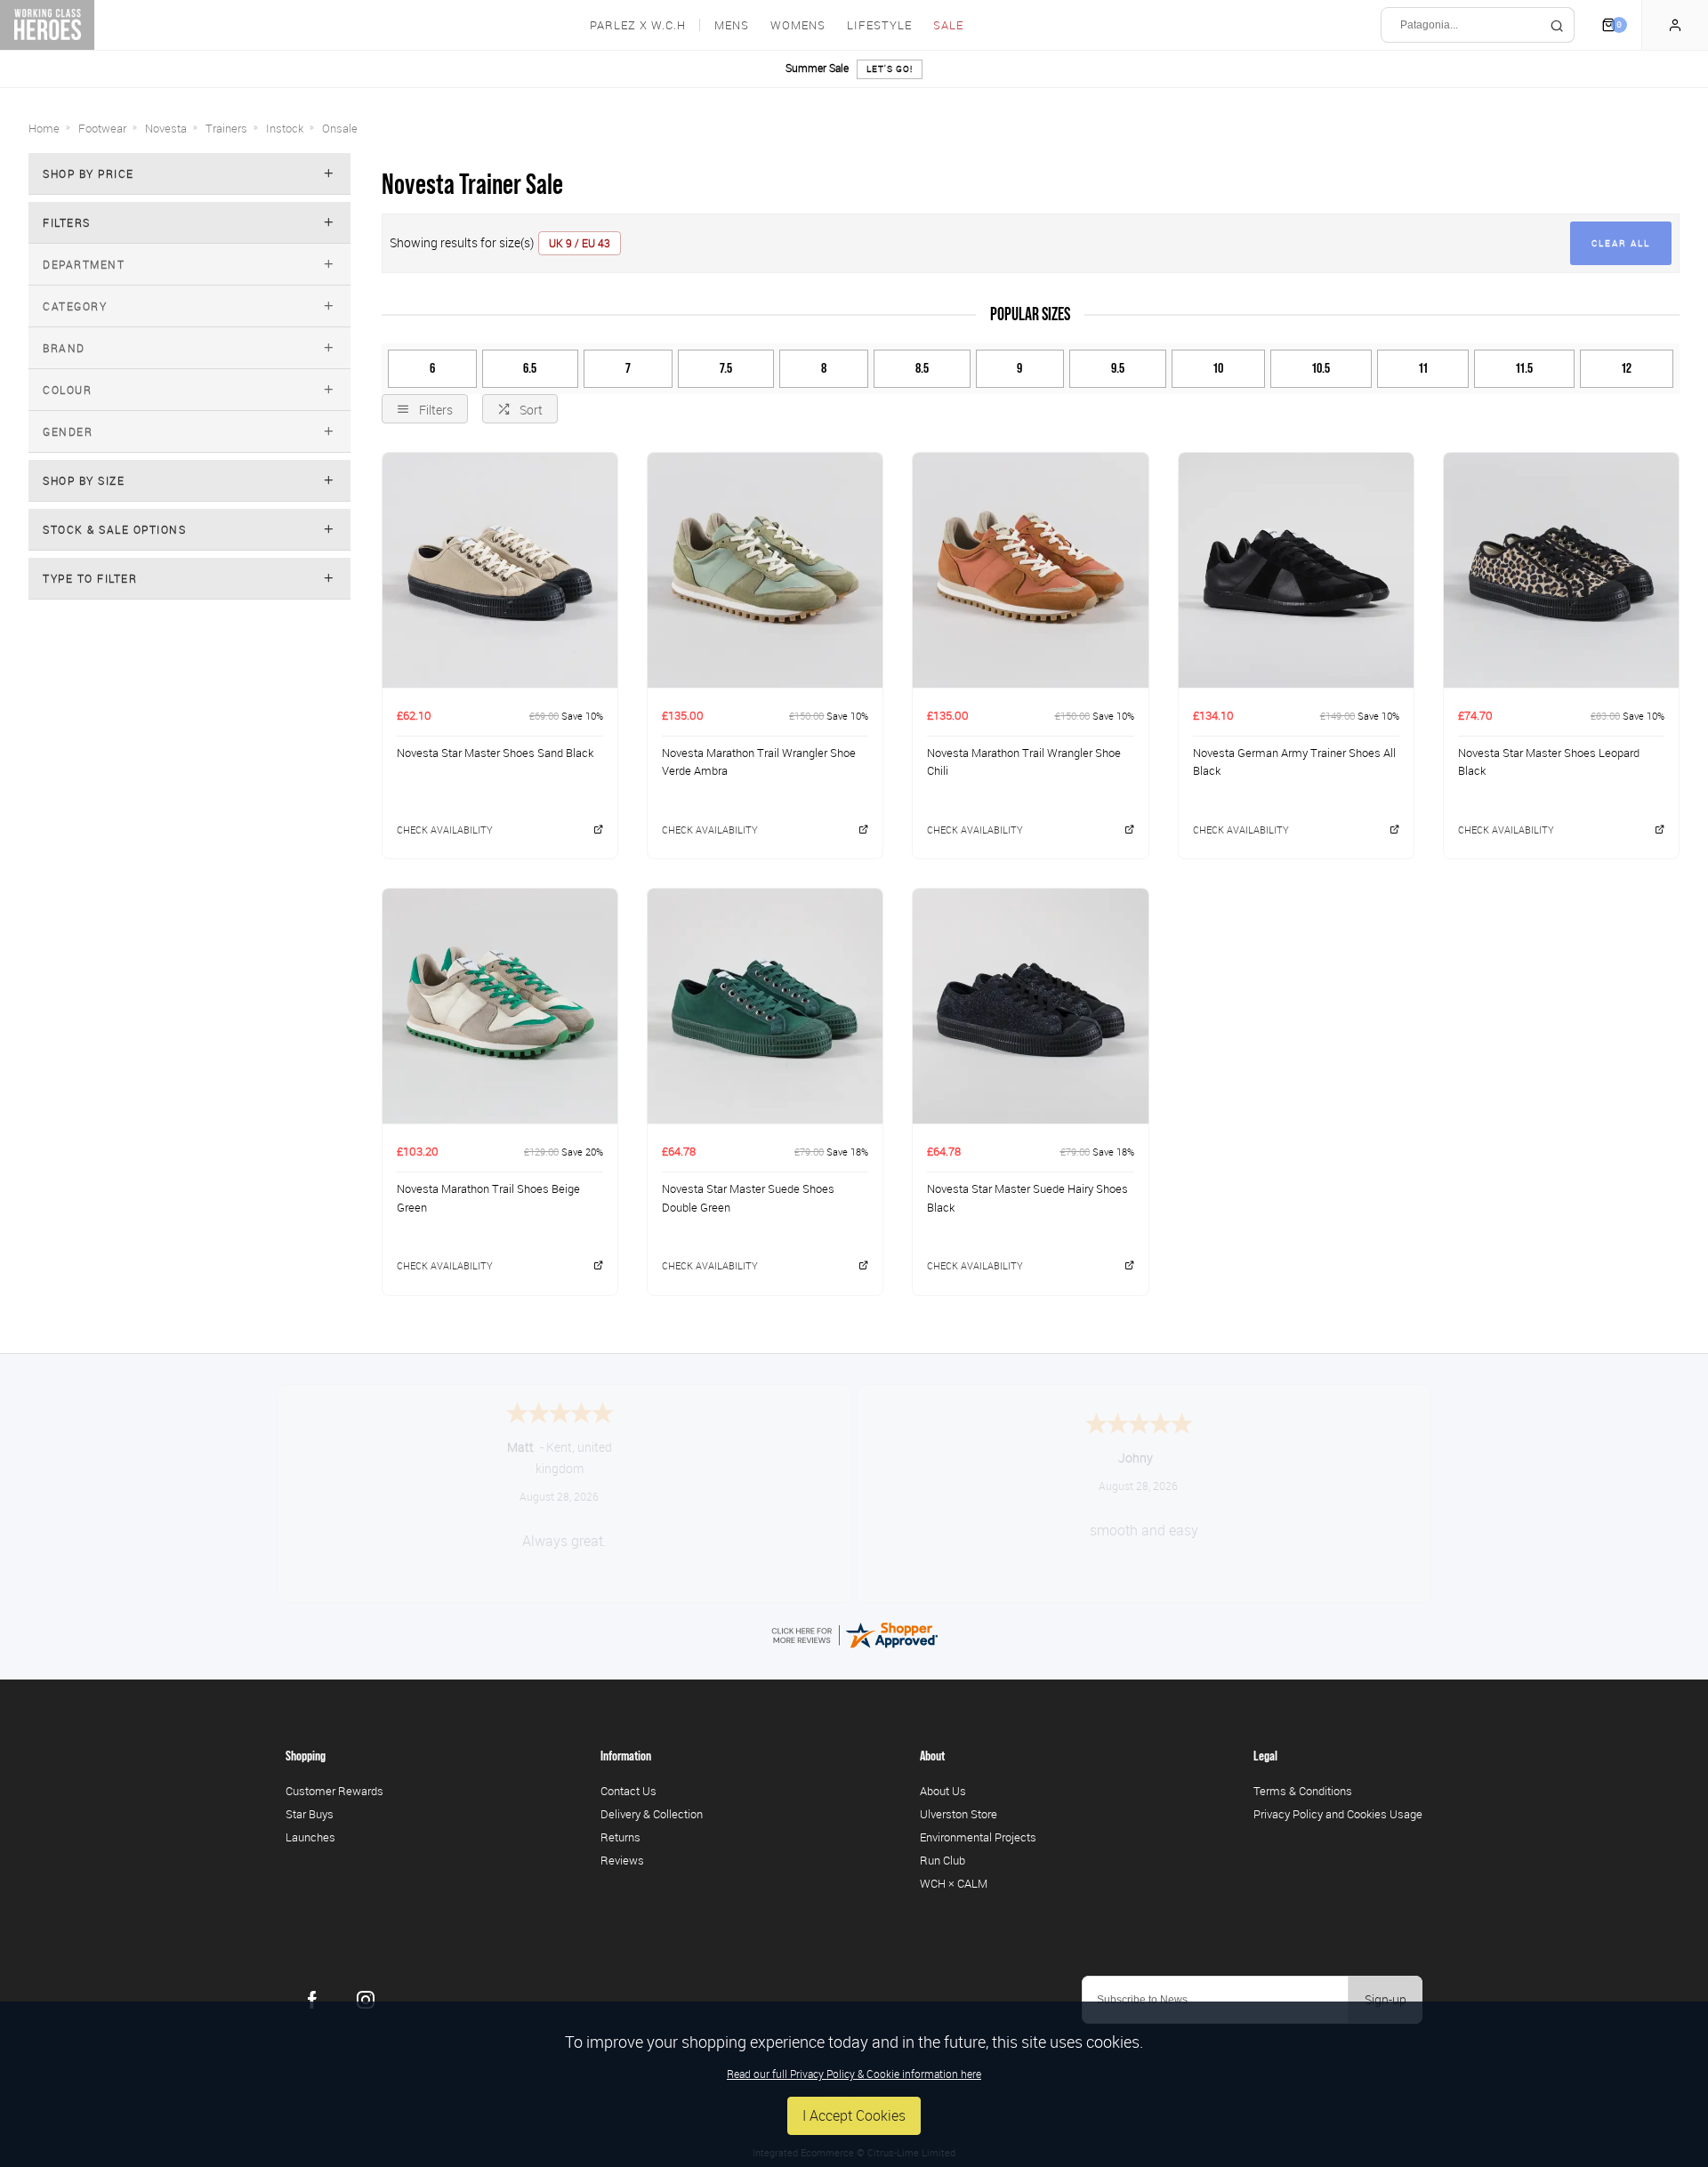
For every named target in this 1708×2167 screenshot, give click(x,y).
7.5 (726, 368)
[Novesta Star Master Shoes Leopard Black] (1561, 570)
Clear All (1621, 243)
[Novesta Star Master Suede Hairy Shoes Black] (1030, 1006)
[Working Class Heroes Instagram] (366, 2000)
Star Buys (310, 1814)
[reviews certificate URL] (854, 1633)
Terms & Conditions (1303, 1791)
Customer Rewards (334, 1791)
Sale (948, 25)
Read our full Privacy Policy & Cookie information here (854, 2074)
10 (1218, 368)
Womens (798, 25)
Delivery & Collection (652, 1814)
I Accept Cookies (854, 2115)
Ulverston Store (959, 1814)
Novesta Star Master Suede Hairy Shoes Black (1027, 1198)
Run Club (943, 1860)
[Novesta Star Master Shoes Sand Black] (500, 570)
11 (1423, 368)
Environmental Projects (978, 1837)
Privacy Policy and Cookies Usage (1338, 1814)
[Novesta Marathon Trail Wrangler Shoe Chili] (1030, 570)
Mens (732, 25)
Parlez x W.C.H (638, 25)
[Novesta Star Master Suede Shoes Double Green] (765, 1006)
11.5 (1524, 368)
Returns (620, 1837)
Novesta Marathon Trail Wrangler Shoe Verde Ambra (759, 762)
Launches (310, 1837)
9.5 (1118, 368)
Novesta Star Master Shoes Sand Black (495, 753)
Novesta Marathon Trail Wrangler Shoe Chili (1024, 762)
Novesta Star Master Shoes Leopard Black (1549, 762)
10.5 (1321, 368)
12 (1627, 368)
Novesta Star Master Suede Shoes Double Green (748, 1198)
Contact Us (628, 1791)
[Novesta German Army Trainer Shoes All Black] (1296, 570)
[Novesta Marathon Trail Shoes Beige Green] (500, 1006)
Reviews (622, 1860)
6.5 (530, 368)
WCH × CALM (954, 1883)
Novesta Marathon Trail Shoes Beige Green (488, 1198)
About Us (943, 1791)
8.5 (922, 368)
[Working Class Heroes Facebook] (312, 2000)
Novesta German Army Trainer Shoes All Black (1294, 762)
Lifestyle (879, 25)
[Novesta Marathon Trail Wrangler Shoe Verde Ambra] (765, 570)
